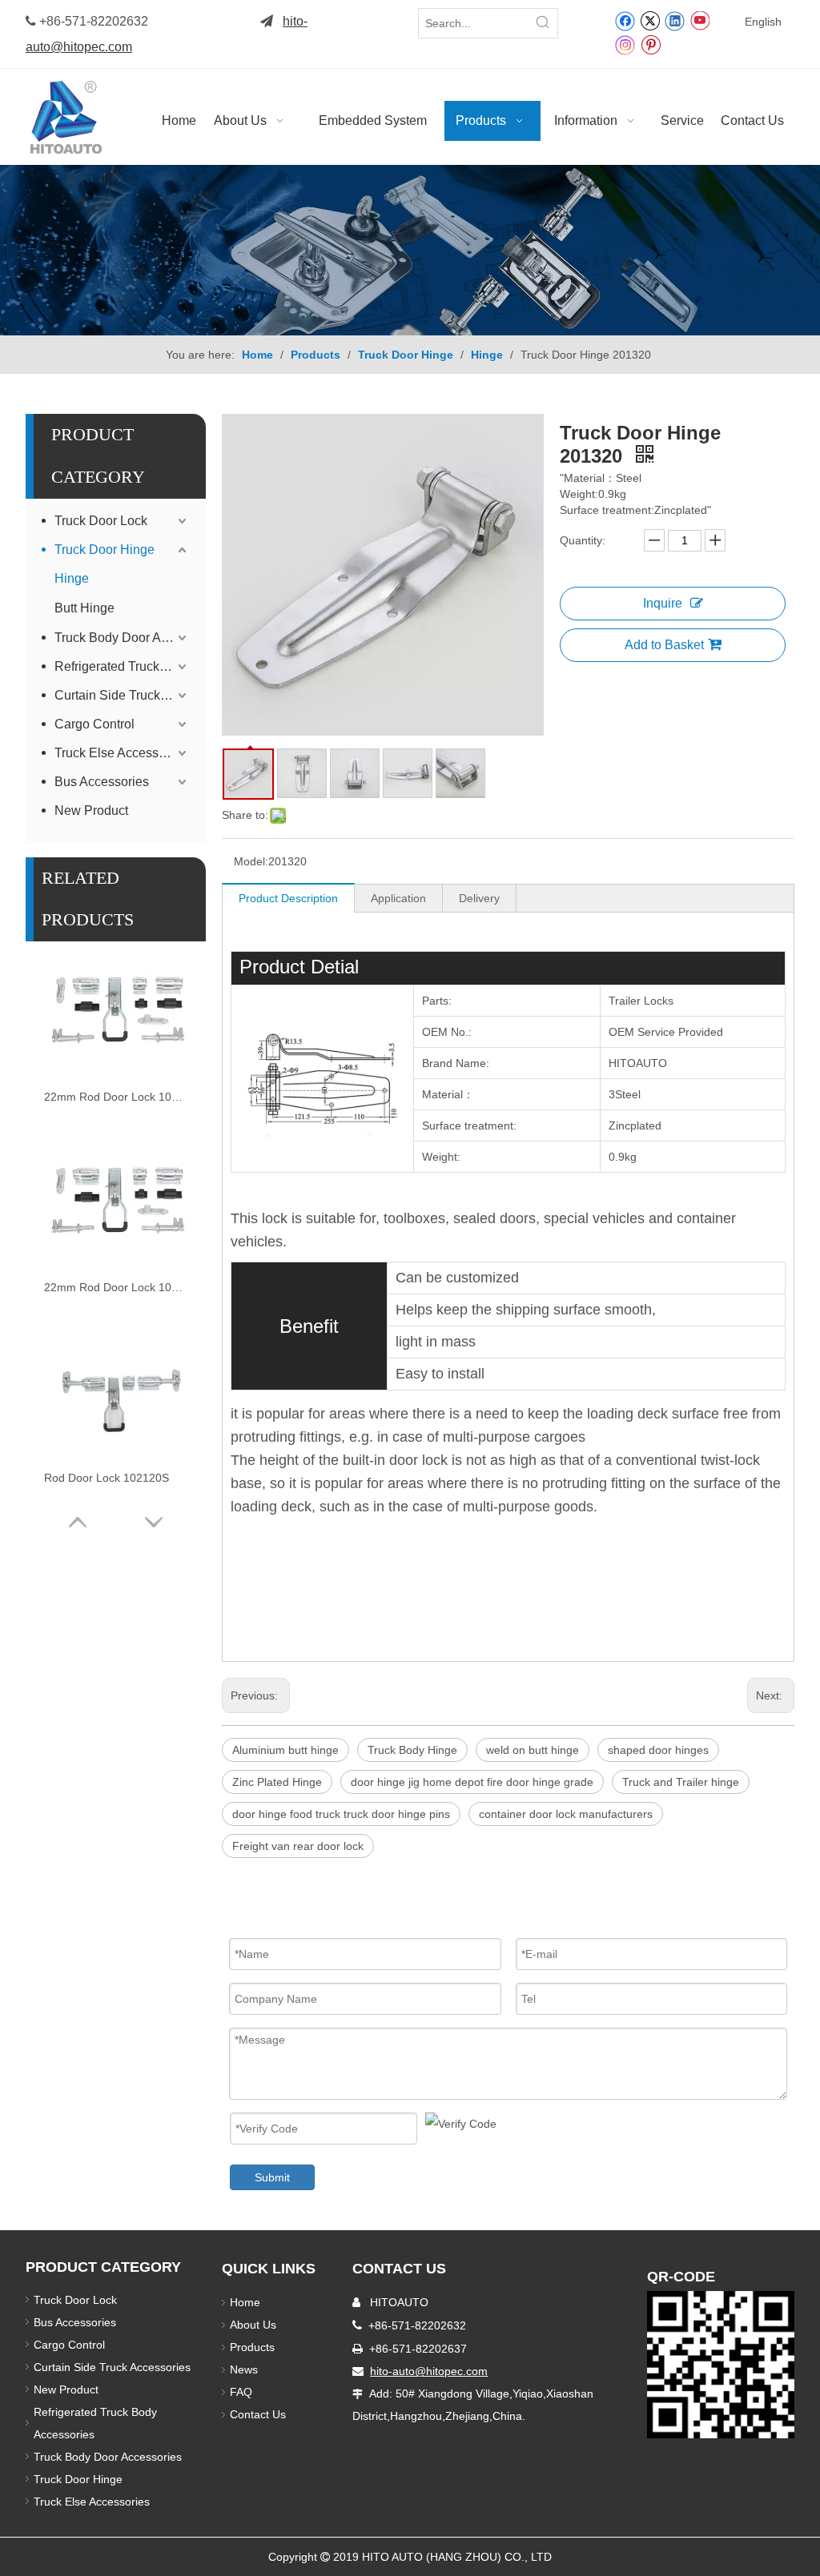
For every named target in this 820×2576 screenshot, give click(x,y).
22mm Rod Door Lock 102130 (116, 1287)
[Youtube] (699, 20)
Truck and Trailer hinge (681, 1782)
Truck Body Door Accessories (122, 638)
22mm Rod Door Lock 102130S (116, 1097)
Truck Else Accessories (121, 753)
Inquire (663, 603)
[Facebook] (625, 20)
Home (245, 2302)
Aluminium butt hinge (285, 1750)
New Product (93, 811)
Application (398, 898)
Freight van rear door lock (298, 1846)
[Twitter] (650, 20)
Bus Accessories (102, 782)
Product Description (288, 898)
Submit (272, 2177)
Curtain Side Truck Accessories (122, 695)
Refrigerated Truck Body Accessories (122, 666)
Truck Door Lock (101, 521)
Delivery (479, 898)
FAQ (241, 2392)
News (244, 2369)
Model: (251, 861)
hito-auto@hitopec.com (429, 2371)
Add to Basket (664, 645)
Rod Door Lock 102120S (107, 1478)
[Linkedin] (675, 20)
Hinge (72, 578)
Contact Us (258, 2414)
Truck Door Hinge (105, 550)
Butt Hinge (84, 608)
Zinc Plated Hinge (277, 1782)
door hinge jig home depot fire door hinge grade (472, 1782)
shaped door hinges (658, 1750)
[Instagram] (625, 44)
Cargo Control (94, 724)
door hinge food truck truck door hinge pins (341, 1814)
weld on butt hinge (533, 1750)
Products (252, 2347)
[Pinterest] (651, 44)
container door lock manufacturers (566, 1814)
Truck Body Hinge (412, 1750)
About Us (253, 2325)
